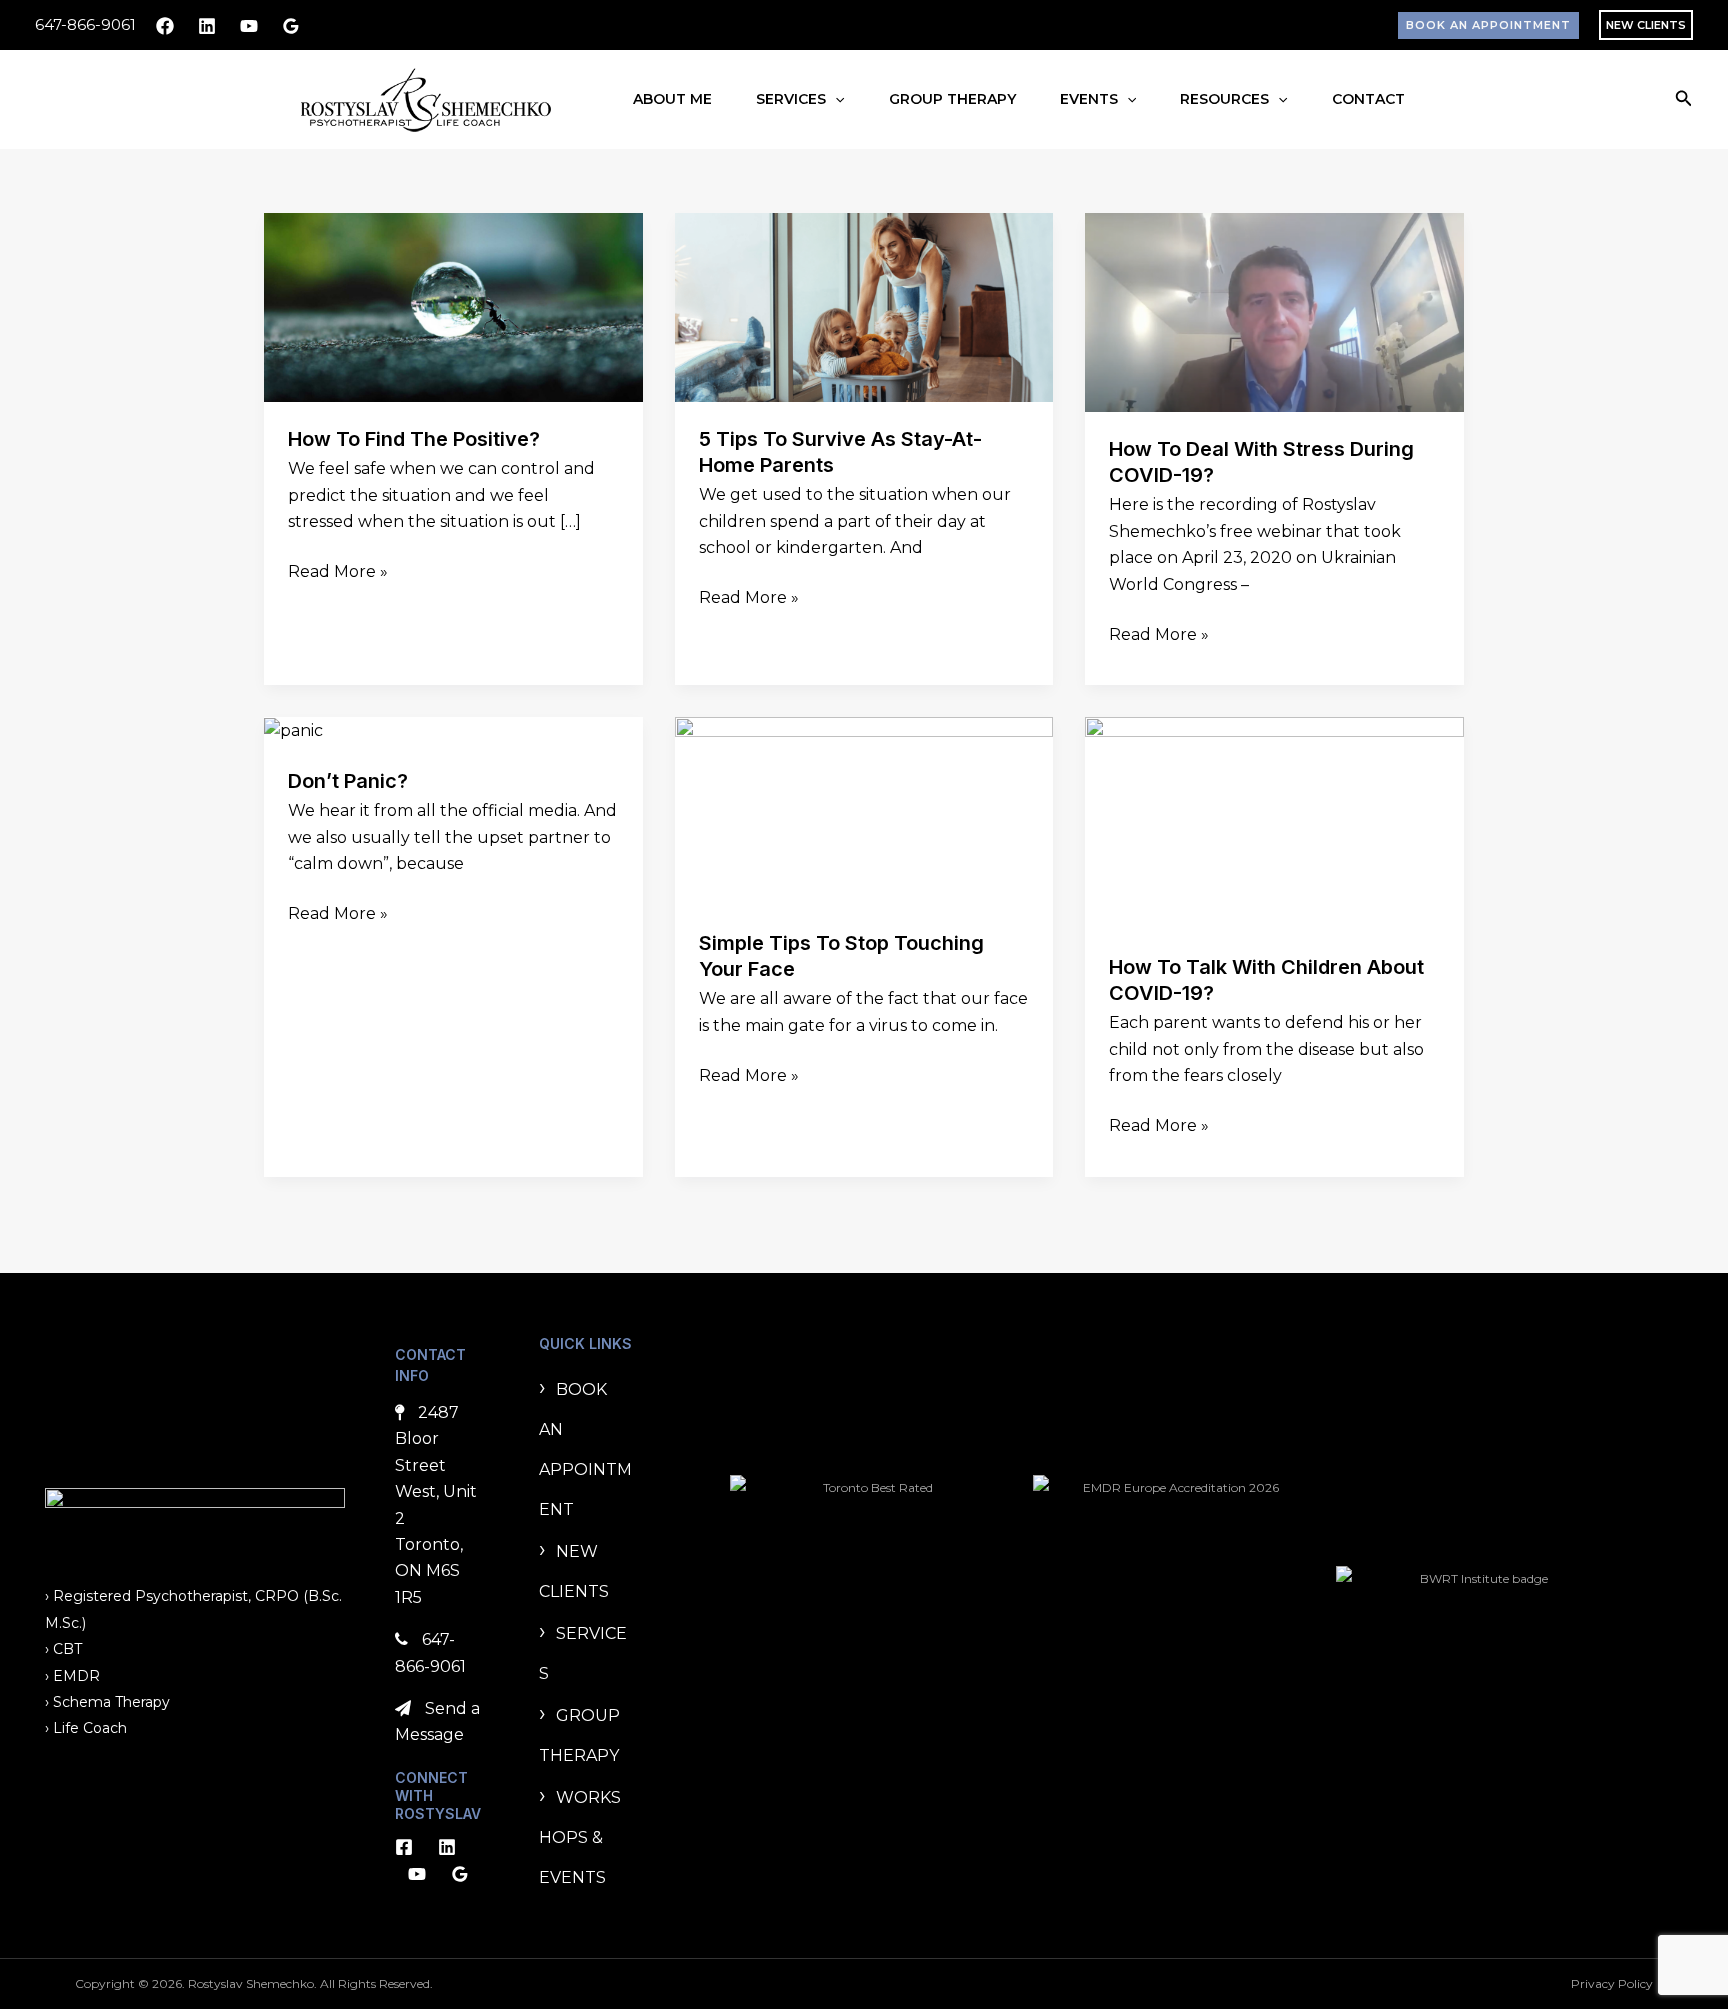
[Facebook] (165, 26)
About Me (672, 99)
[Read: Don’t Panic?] (293, 729)
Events (1089, 99)
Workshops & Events (580, 1837)
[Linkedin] (207, 26)
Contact (1368, 99)
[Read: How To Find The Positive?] (453, 306)
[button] (1488, 25)
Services (791, 99)
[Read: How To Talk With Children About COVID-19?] (1274, 822)
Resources (1224, 99)
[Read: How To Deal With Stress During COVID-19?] (1274, 311)
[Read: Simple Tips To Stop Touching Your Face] (864, 810)
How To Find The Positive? (414, 439)
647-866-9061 (85, 24)
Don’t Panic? (348, 781)
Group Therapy (952, 99)
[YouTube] (249, 26)
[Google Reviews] (291, 26)
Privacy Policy (1612, 1983)
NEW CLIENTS (1646, 25)
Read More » (338, 570)
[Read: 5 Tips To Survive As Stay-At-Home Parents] (864, 306)
